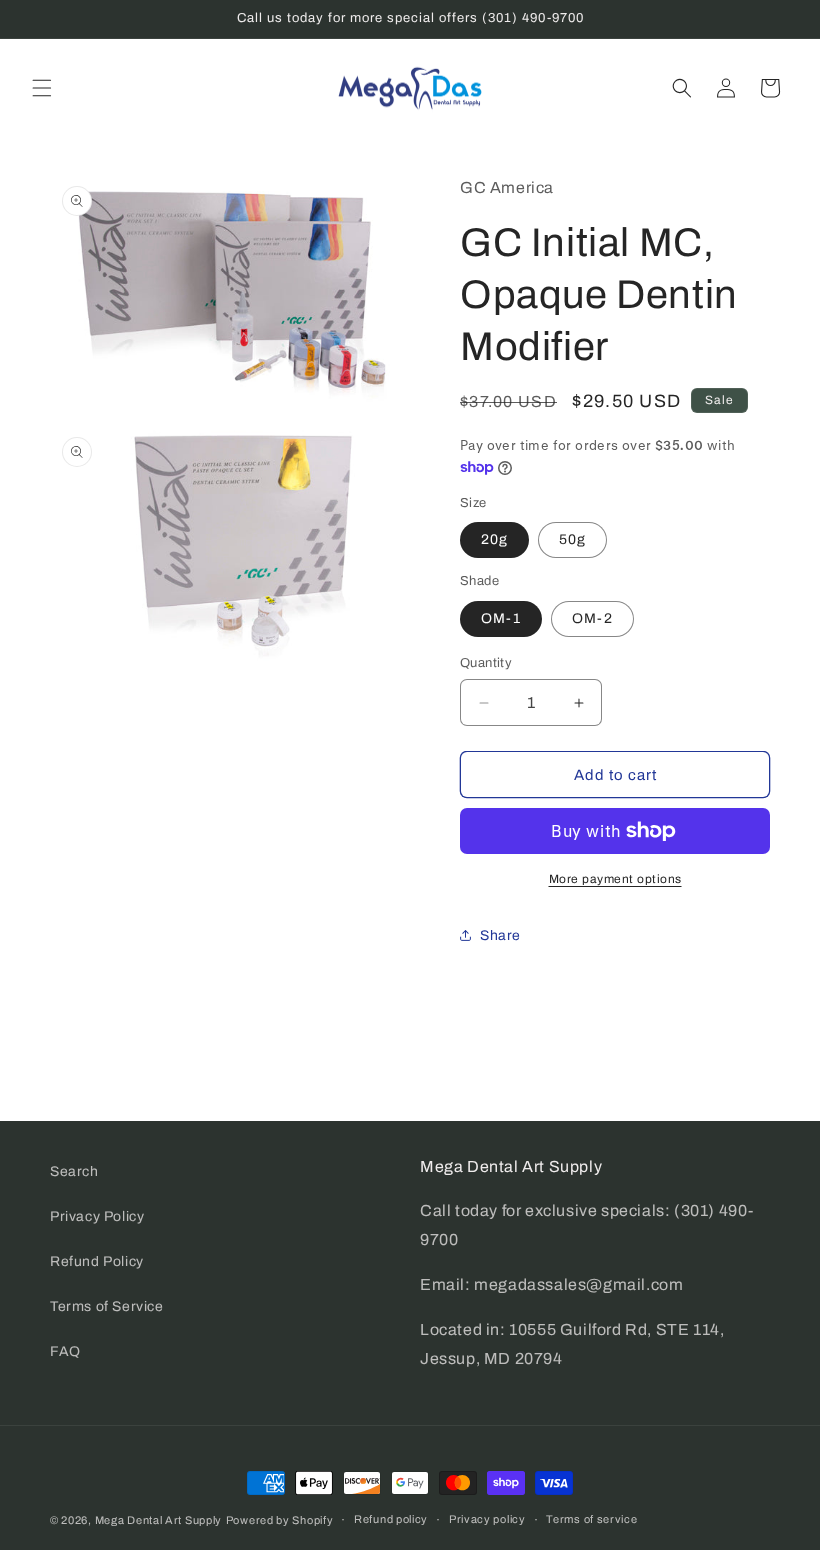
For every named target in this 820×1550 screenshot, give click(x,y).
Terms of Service (107, 1306)
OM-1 (501, 618)
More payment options (615, 879)
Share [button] (500, 935)
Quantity (486, 663)
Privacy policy (487, 1519)
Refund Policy (97, 1261)
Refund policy (391, 1519)
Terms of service (591, 1519)
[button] (42, 88)
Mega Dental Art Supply (158, 1520)
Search (74, 1171)
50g (572, 539)
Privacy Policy (97, 1216)
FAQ (65, 1351)
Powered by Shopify (280, 1520)
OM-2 (592, 618)
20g (494, 539)
